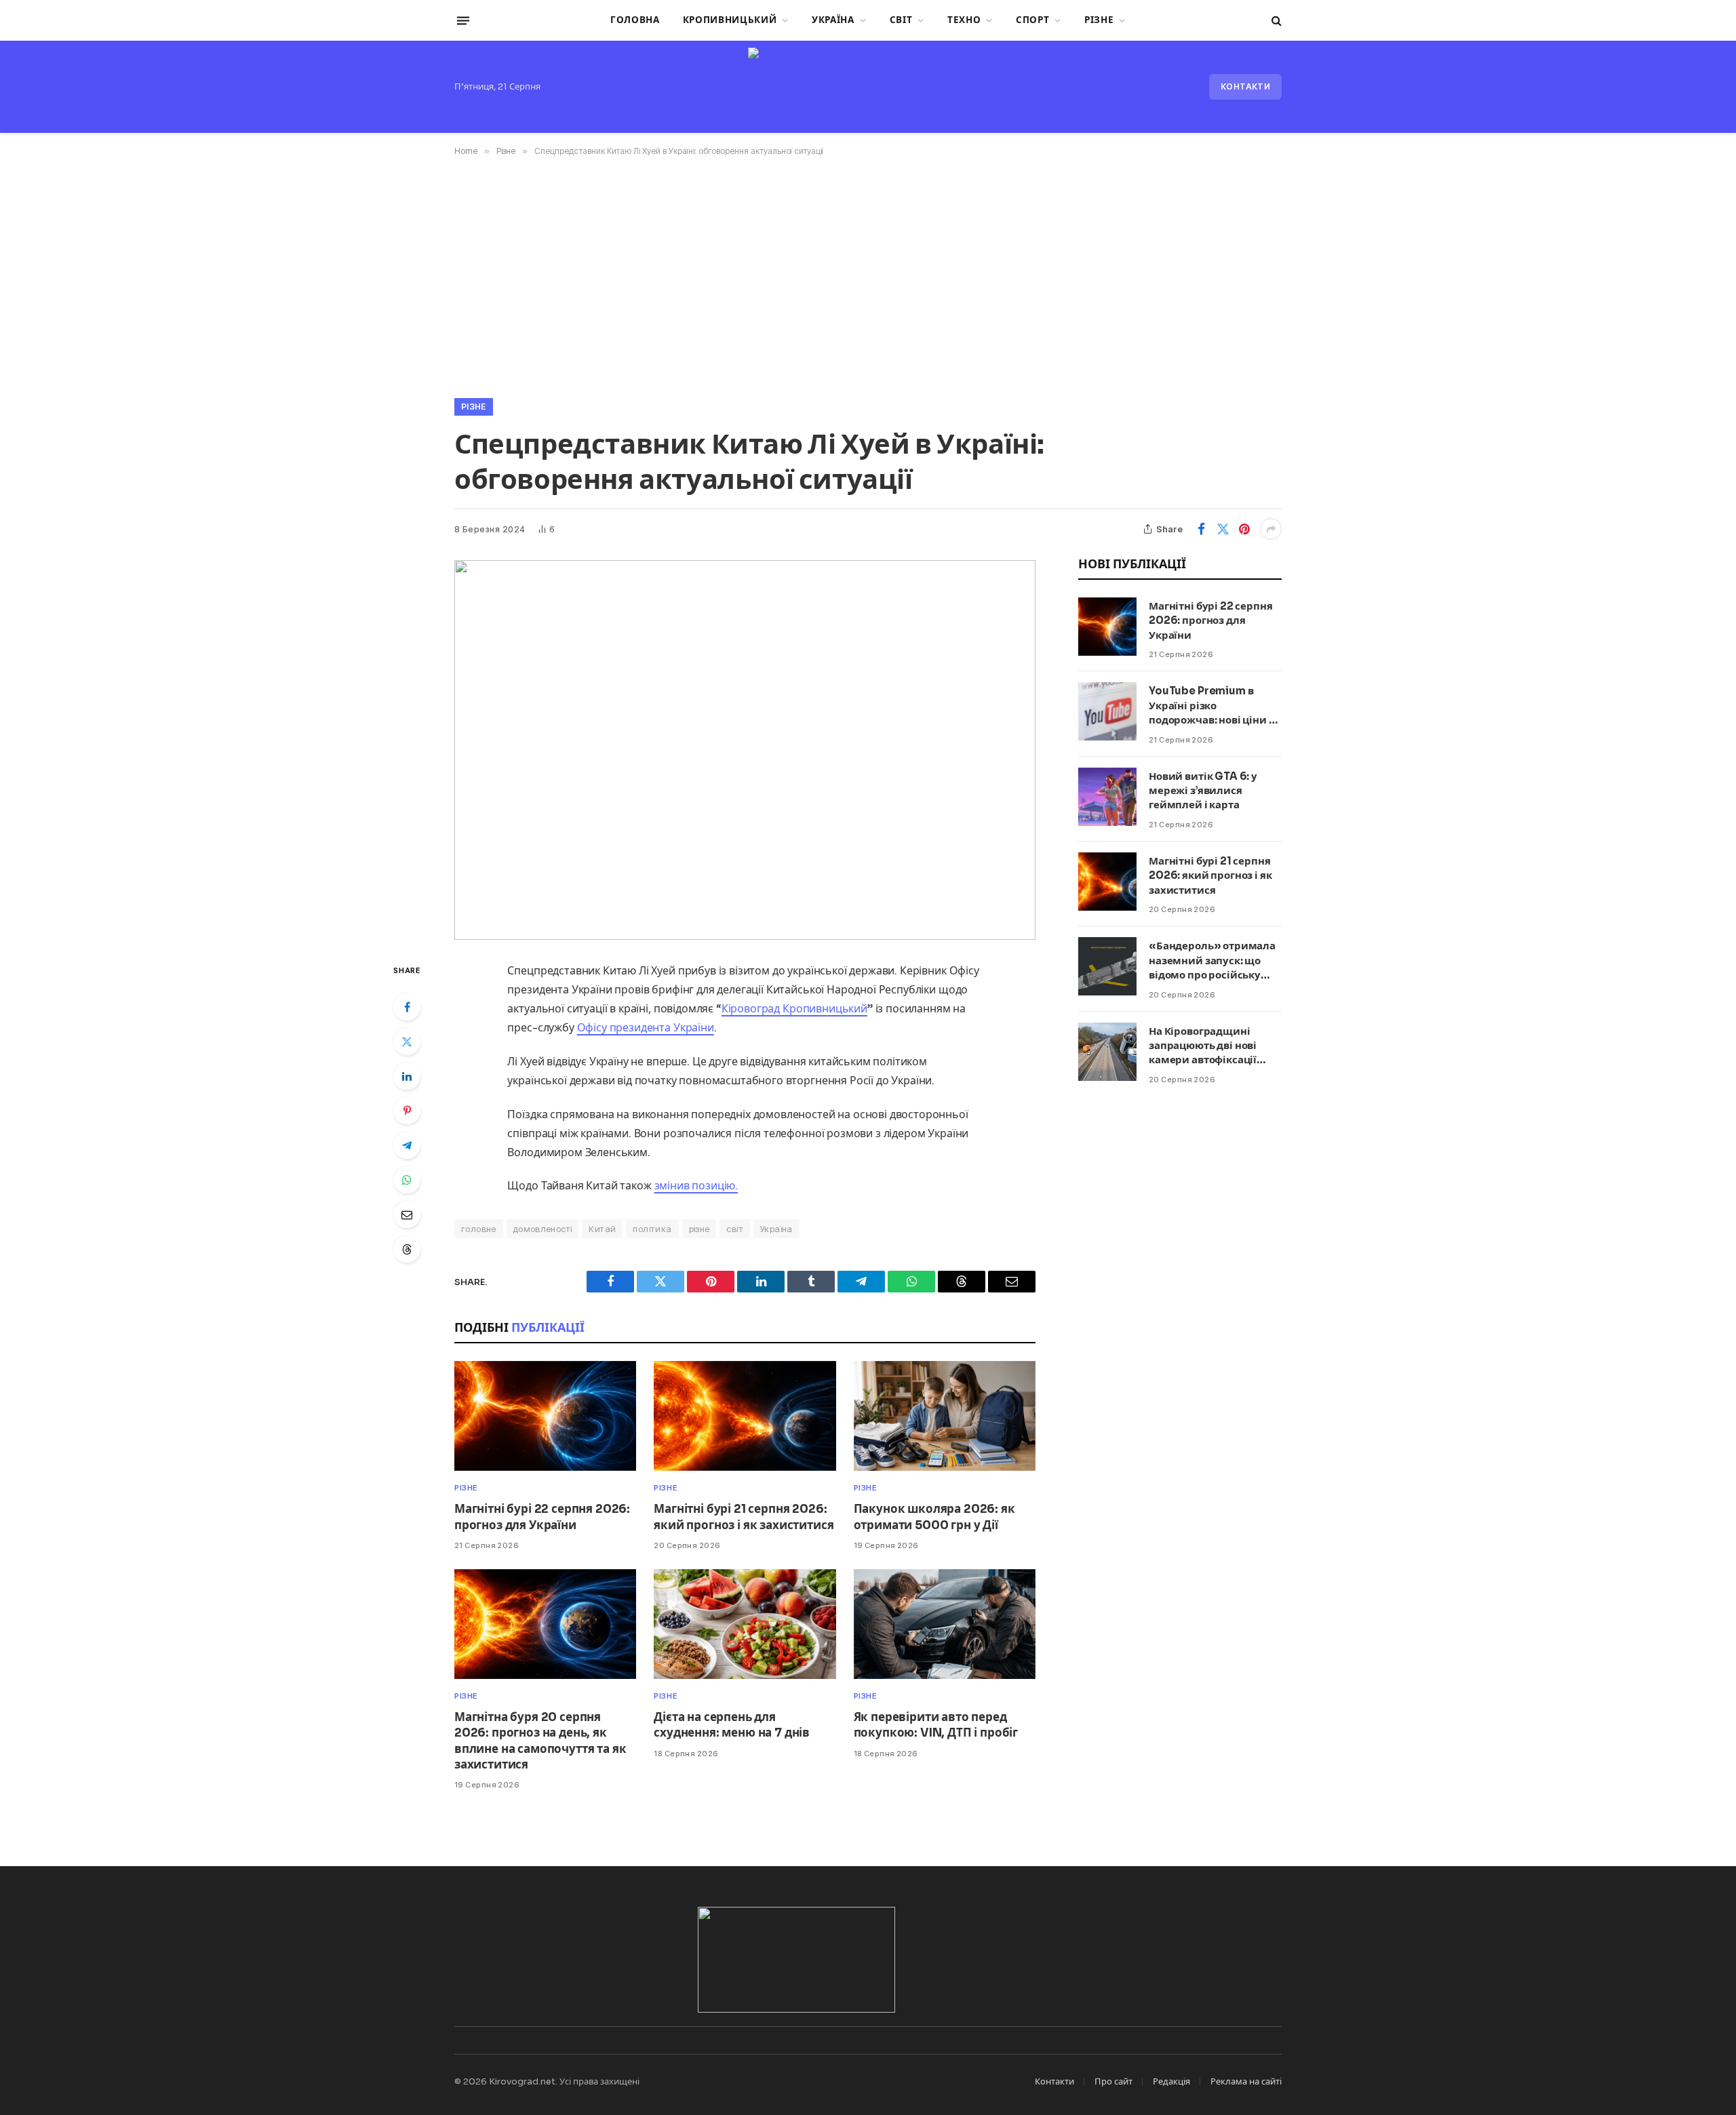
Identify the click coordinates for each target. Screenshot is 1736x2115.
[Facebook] (407, 1007)
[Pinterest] (407, 1111)
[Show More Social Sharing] (1271, 529)
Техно (964, 20)
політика (652, 1229)
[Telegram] (407, 1145)
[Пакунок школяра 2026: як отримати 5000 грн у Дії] (945, 1416)
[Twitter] (407, 1042)
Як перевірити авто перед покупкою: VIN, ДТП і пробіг (936, 1725)
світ (735, 1229)
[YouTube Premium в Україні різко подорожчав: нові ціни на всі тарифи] (1107, 711)
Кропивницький (730, 20)
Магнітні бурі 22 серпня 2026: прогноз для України (542, 1517)
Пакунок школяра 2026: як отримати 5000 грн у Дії (934, 1517)
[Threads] (407, 1249)
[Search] (1275, 21)
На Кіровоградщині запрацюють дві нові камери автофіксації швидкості (1203, 1046)
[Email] (407, 1214)
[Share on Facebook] (1201, 529)
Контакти (1245, 86)
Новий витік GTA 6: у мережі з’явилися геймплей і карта (1203, 791)
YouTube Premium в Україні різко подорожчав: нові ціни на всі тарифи (1215, 706)
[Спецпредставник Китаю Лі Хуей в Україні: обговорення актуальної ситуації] (745, 750)
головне (479, 1229)
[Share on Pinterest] (1244, 529)
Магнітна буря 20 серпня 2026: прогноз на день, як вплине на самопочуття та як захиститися (540, 1741)
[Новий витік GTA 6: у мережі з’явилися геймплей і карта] (1107, 797)
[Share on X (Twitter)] (1223, 529)
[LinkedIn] (407, 1076)
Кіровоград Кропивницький (794, 1009)
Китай (602, 1229)
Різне (1099, 20)
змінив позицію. (696, 1186)
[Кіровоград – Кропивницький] (868, 87)
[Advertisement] (868, 275)
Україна (833, 20)
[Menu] (463, 20)
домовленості (543, 1229)
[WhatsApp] (407, 1180)
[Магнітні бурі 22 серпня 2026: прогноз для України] (545, 1416)
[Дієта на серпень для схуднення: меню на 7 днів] (745, 1624)
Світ (901, 20)
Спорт (1032, 20)
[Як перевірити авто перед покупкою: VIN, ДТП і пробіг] (945, 1624)
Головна (635, 20)
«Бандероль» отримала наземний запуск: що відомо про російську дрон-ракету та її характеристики (1212, 961)
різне (699, 1229)
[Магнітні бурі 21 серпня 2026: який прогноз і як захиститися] (745, 1416)
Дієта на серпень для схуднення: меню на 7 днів (732, 1725)
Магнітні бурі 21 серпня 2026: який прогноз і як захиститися (744, 1517)
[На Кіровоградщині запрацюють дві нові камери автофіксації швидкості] (1107, 1052)
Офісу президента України (646, 1028)
